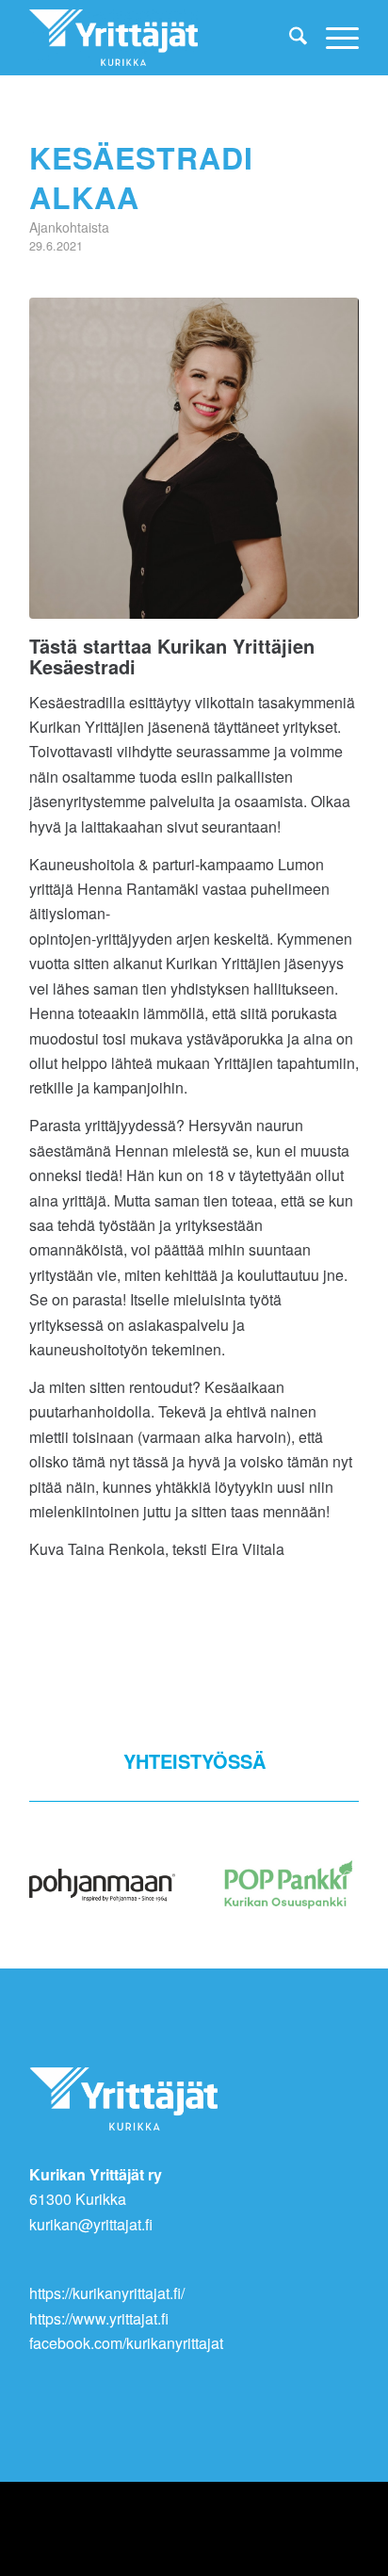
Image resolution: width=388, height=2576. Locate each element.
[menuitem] (289, 38)
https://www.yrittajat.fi (99, 2318)
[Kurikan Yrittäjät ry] (161, 38)
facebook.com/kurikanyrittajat (126, 2343)
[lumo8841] (194, 458)
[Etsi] (289, 38)
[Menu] (333, 38)
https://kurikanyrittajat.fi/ (107, 2293)
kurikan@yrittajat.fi (91, 2224)
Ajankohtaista (69, 227)
